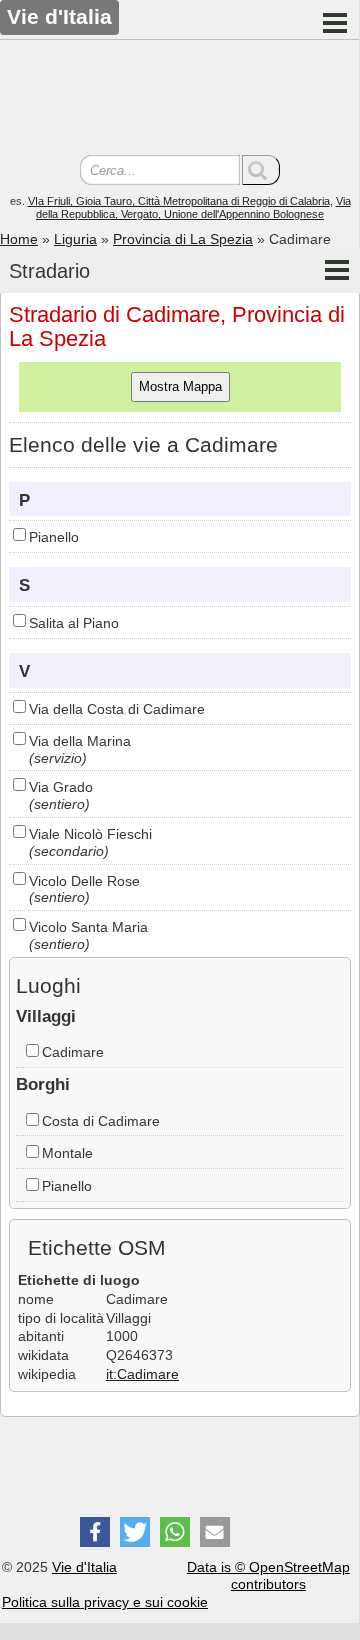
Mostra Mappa (180, 386)
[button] (95, 1532)
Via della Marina (80, 741)
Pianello (54, 537)
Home (19, 239)
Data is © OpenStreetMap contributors (268, 1575)
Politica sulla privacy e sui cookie (105, 1602)
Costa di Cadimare (101, 1121)
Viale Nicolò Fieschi (90, 834)
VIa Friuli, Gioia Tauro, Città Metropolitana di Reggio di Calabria (179, 201)
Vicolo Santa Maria (88, 927)
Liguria (75, 239)
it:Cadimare (142, 1374)
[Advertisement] (180, 100)
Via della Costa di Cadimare (117, 709)
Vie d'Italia (84, 1567)
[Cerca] (261, 170)
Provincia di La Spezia (183, 239)
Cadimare (73, 1052)
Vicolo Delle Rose (84, 881)
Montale (67, 1153)
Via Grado (61, 787)
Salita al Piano (74, 623)
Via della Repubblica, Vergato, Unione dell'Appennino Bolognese (193, 207)
